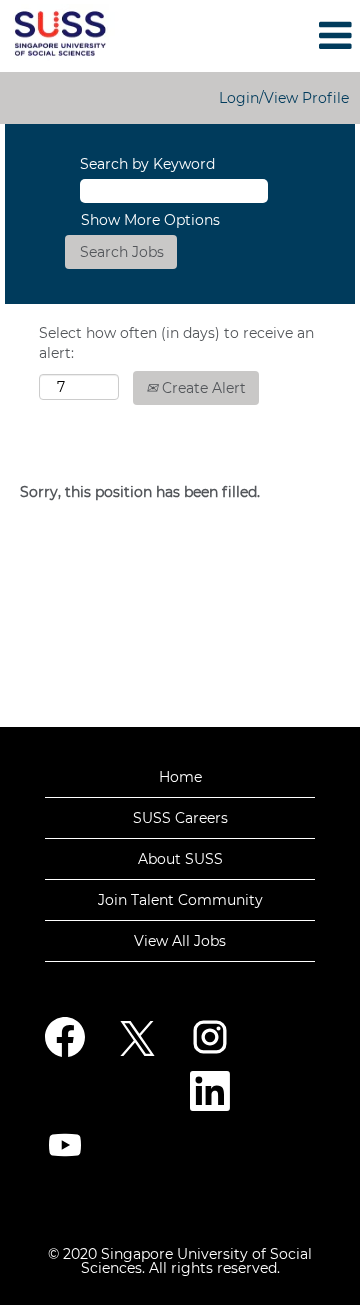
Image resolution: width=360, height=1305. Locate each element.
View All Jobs (180, 941)
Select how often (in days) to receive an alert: (176, 343)
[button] (300, 35)
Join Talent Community (180, 900)
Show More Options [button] (150, 220)
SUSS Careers (180, 818)
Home (180, 777)
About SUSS (180, 859)
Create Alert (202, 388)
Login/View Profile (284, 98)
